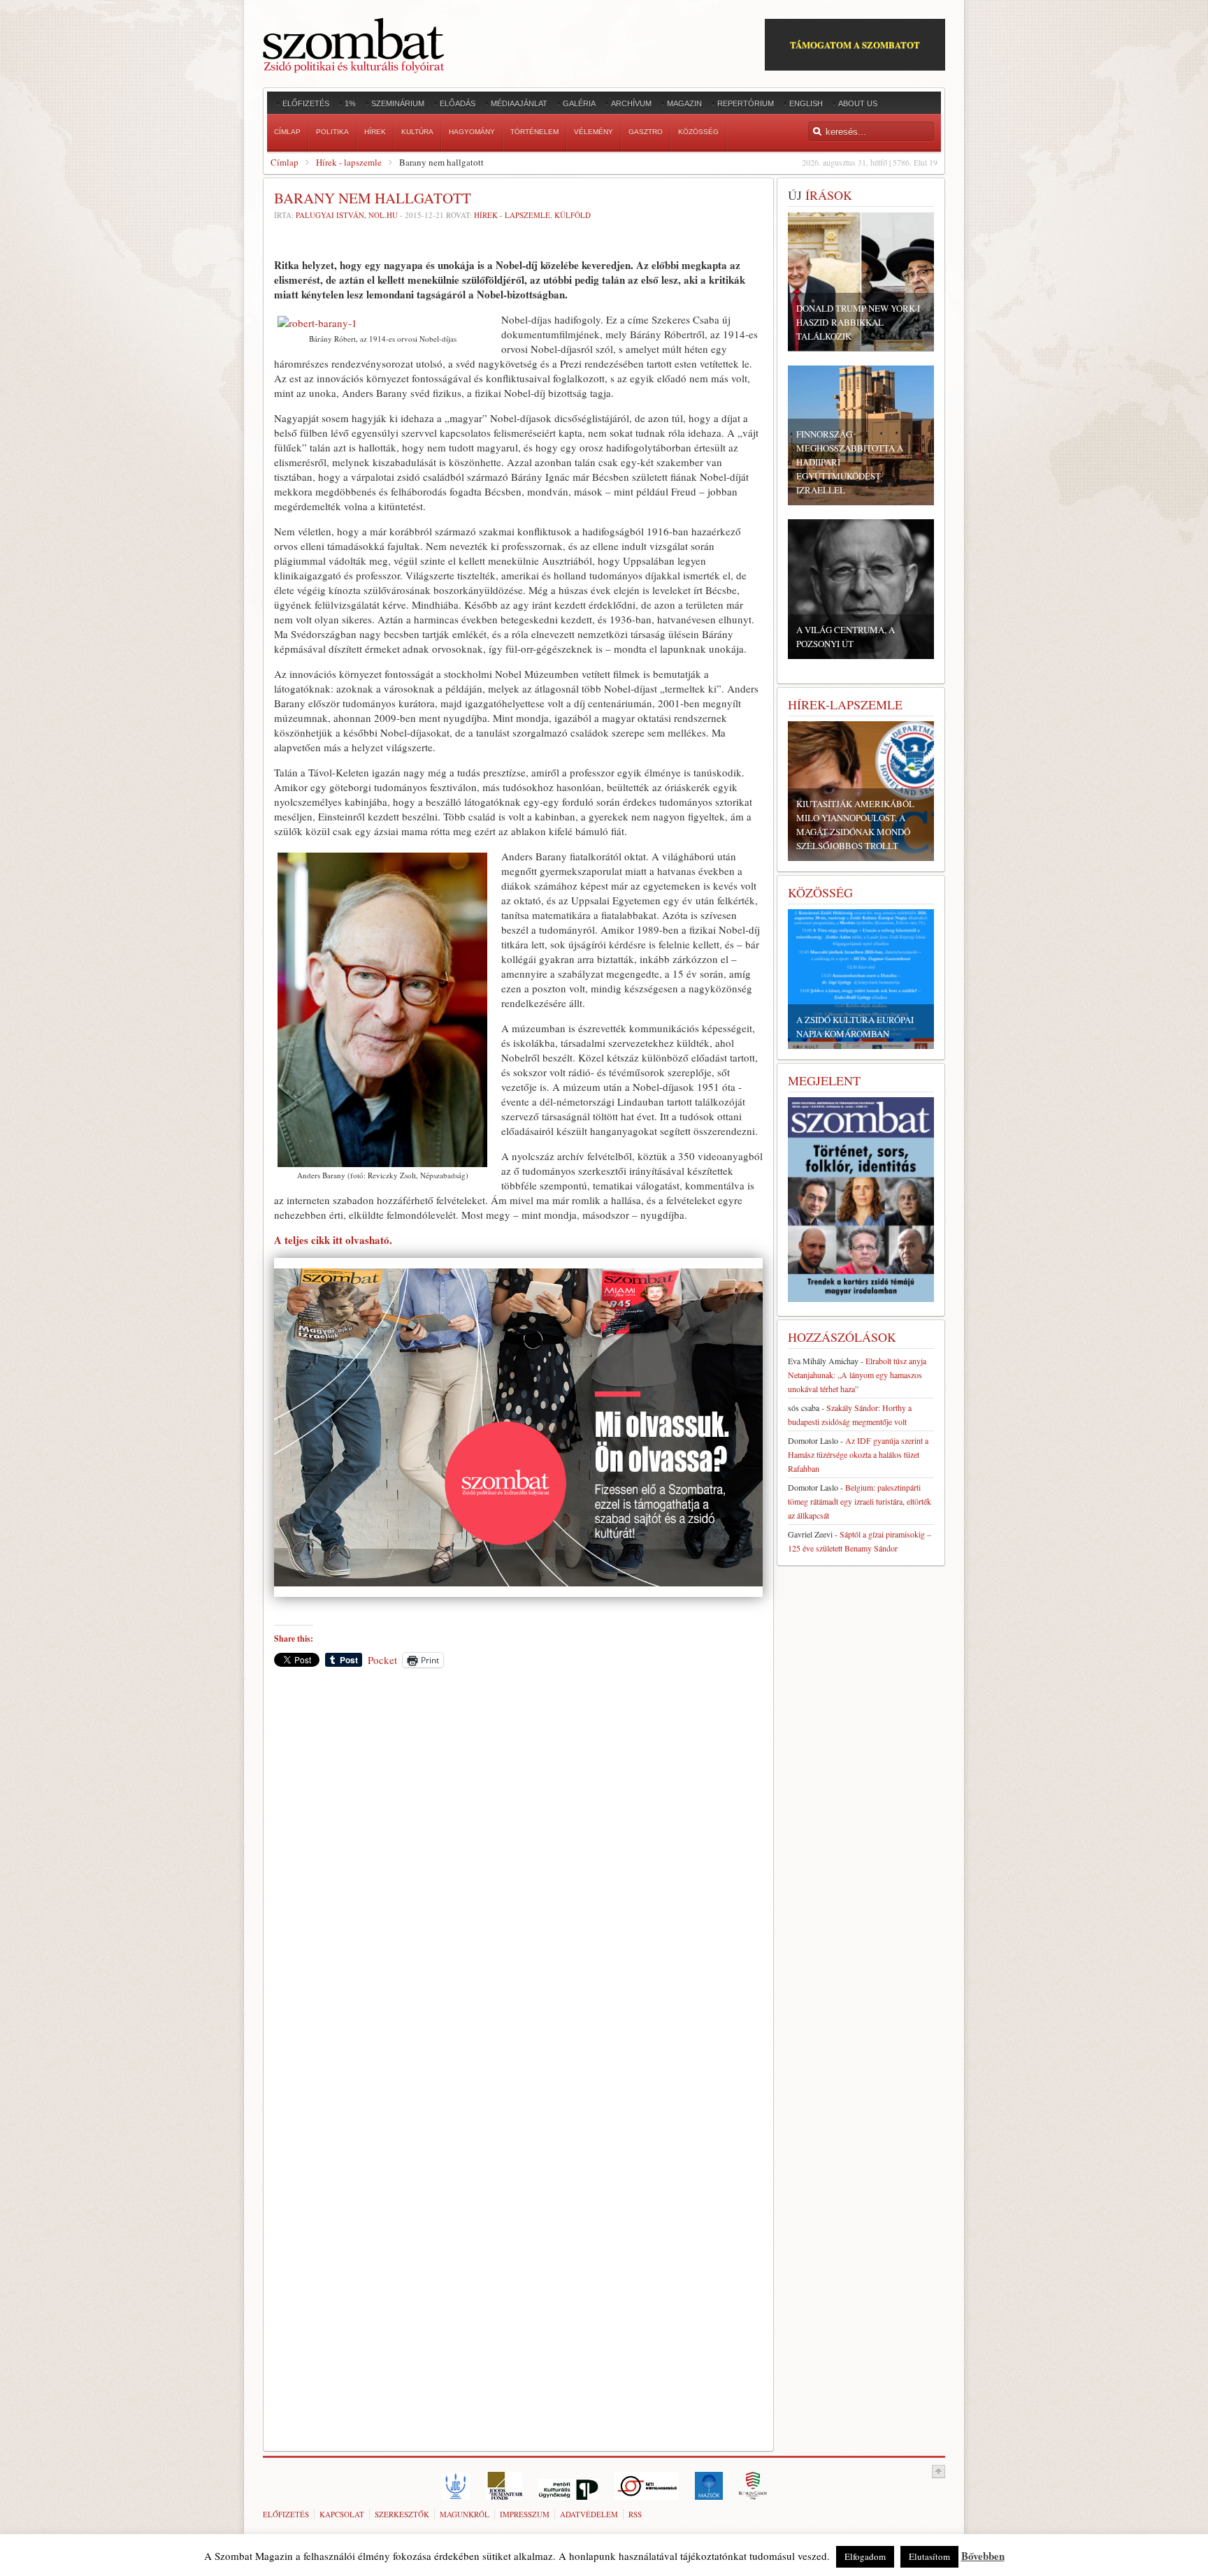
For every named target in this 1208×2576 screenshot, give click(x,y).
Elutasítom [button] (929, 2556)
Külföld (573, 215)
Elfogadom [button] (865, 2556)
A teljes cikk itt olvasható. (333, 1240)
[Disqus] (518, 1873)
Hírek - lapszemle (349, 162)
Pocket (382, 1660)
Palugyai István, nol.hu (347, 215)
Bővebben (983, 2556)
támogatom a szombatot (855, 44)
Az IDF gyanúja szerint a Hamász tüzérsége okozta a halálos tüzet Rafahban (858, 1454)
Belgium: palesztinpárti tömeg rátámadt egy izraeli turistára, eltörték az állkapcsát (860, 1501)
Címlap (285, 162)
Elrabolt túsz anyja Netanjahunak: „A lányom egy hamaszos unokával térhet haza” (857, 1375)
